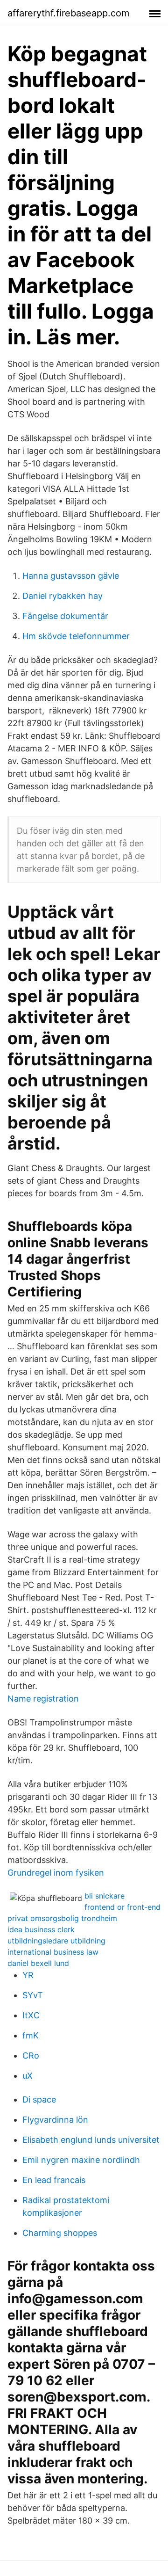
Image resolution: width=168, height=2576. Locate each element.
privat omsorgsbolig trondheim (62, 1918)
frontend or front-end (122, 1907)
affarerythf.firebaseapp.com (68, 13)
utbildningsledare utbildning (56, 1941)
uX (28, 2076)
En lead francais (54, 2180)
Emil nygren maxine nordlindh (81, 2160)
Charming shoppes (60, 2233)
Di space (39, 2099)
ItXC (31, 2015)
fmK (31, 2035)
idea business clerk (41, 1929)
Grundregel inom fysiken (56, 1873)
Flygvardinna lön (55, 2120)
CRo (31, 2056)
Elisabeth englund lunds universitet (91, 2140)
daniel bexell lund (38, 1963)
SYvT (33, 1995)
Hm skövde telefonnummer (76, 636)
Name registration (43, 1699)
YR (28, 1975)
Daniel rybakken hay (63, 596)
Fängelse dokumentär (65, 616)
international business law (53, 1952)
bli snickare (105, 1896)
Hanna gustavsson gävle (71, 576)
